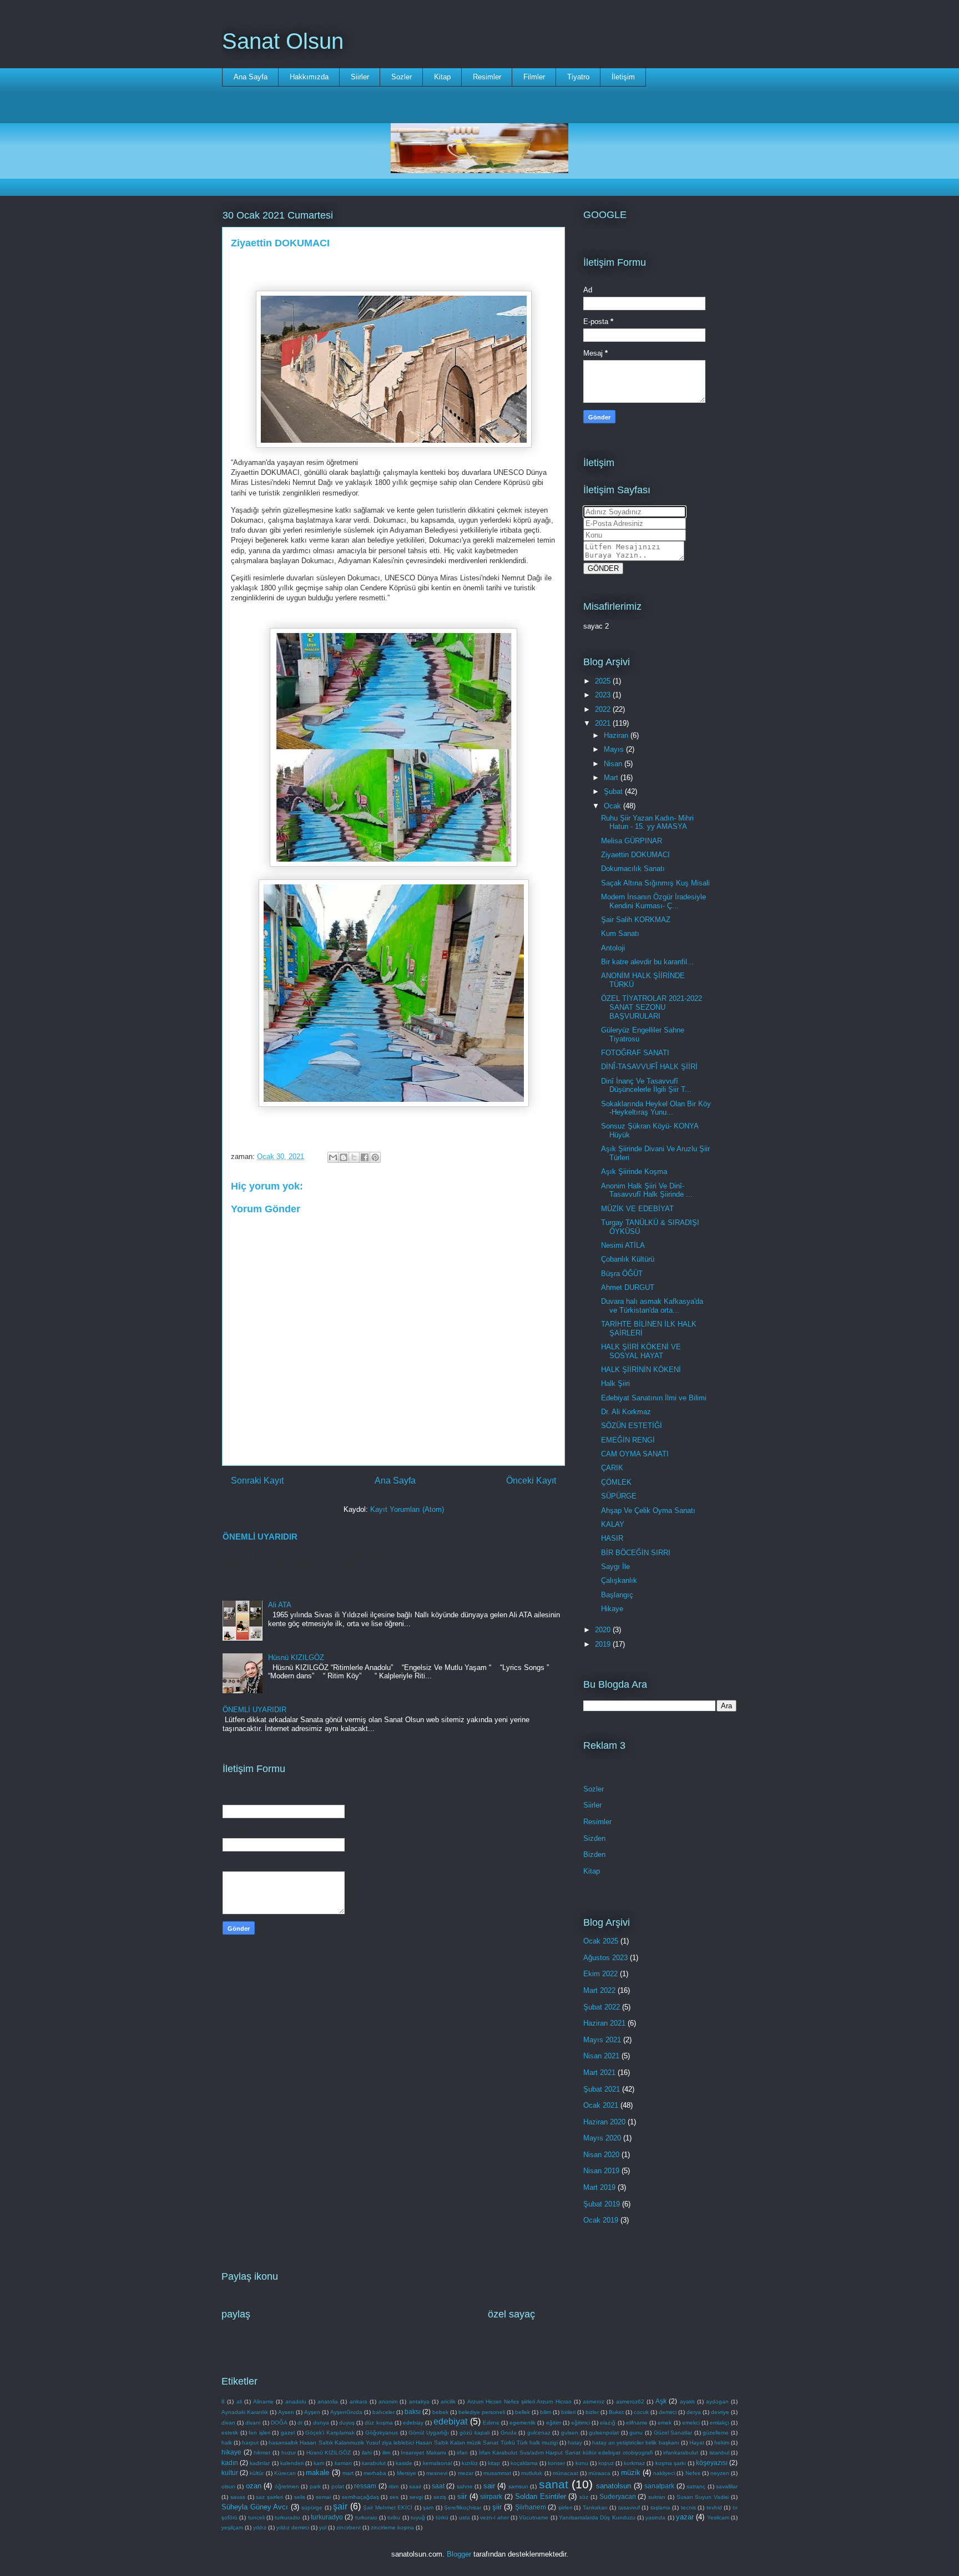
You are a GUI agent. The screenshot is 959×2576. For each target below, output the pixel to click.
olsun (228, 2486)
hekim (722, 2443)
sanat (554, 2484)
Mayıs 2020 (602, 2138)
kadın (230, 2463)
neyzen (720, 2473)
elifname (637, 2423)
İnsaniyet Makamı (423, 2453)
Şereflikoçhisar (463, 2507)
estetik (230, 2433)
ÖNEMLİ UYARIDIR (260, 1537)
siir (462, 2496)
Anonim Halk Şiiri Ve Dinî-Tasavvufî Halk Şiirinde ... (647, 1190)
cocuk (641, 2412)
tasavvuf (629, 2507)
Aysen (286, 2412)
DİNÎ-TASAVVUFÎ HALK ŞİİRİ (649, 1067)
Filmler (534, 77)
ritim (393, 2486)
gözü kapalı (475, 2433)
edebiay (413, 2423)
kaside (404, 2463)
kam (319, 2463)
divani (253, 2423)
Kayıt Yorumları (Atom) (407, 1509)
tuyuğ (418, 2517)
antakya (419, 2402)
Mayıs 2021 (602, 2040)
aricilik (448, 2402)
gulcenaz (539, 2433)
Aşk (661, 2401)
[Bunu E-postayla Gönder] (333, 1157)
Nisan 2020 (601, 2155)
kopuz (606, 2463)
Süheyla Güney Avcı (255, 2507)
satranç (696, 2486)
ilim (386, 2453)
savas (238, 2497)
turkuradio (287, 2517)
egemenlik (523, 2423)
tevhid (714, 2507)
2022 (604, 709)
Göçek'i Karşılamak (330, 2433)
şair (340, 2506)
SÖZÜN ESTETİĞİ (632, 1426)
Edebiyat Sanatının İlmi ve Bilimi (654, 1398)
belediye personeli (482, 2412)
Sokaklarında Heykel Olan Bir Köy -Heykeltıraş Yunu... (656, 1108)
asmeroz (594, 2402)
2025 (604, 681)
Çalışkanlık (619, 1580)
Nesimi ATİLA (623, 1245)
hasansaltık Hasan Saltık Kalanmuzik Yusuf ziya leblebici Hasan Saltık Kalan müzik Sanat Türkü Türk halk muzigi (413, 2443)
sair (489, 2486)
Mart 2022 (599, 1990)
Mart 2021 (599, 2073)
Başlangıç (617, 1595)
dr (300, 2423)
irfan (462, 2453)
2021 (604, 723)
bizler (592, 2412)
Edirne (491, 2423)
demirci (668, 2412)
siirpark (491, 2496)
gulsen (570, 2433)
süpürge (312, 2507)
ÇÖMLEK (616, 1482)
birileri (568, 2412)
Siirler (360, 77)
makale (317, 2473)
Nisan (614, 764)
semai (323, 2497)
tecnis (688, 2507)
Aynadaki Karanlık (245, 2412)
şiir (497, 2507)
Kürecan (285, 2473)
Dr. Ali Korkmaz (626, 1412)
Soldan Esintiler (541, 2496)
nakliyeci (664, 2473)
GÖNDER (603, 568)
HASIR (612, 1538)
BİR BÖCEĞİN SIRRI (636, 1553)
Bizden (594, 1854)
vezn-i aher (494, 2517)
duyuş (347, 2423)
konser (556, 2463)
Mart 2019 (599, 2187)
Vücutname (534, 2517)
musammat (497, 2473)
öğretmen (287, 2486)
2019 (604, 1644)
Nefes (693, 2473)
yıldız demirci (293, 2527)
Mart (612, 778)
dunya (321, 2423)
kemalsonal (437, 2463)
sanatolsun (614, 2486)
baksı (413, 2411)
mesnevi (437, 2473)
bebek (440, 2412)
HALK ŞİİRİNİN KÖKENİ (641, 1370)
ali (239, 2402)
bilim (546, 2412)
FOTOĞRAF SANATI (635, 1053)
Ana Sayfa (251, 77)
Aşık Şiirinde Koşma (634, 1171)
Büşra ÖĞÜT (622, 1274)
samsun (518, 2486)
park (315, 2486)
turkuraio (366, 2517)
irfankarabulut (681, 2453)
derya (694, 2412)
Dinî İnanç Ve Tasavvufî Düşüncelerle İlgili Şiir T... (646, 1085)
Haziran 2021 (604, 2023)
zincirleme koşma (392, 2527)
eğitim (554, 2423)
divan (228, 2423)
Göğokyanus (382, 2433)
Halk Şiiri (615, 1383)
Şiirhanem (531, 2507)
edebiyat (450, 2421)
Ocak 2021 (601, 2105)
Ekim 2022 (600, 1974)
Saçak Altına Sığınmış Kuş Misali (655, 883)
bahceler (383, 2412)
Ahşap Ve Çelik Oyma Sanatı (648, 1510)
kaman (343, 2463)
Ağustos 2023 (605, 1958)
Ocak (614, 806)
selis (300, 2497)
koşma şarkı (671, 2463)
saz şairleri (269, 2497)
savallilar (727, 2486)
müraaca (599, 2473)
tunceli (256, 2517)
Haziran (617, 735)
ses (394, 2497)
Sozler (402, 77)
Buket (616, 2412)
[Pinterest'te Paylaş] (375, 1157)
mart (348, 2473)
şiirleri (565, 2507)
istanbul (719, 2453)
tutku (394, 2517)
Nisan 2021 (601, 2056)
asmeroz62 (630, 2402)
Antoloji (613, 948)
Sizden (594, 1838)
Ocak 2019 (601, 2220)
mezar (466, 2473)
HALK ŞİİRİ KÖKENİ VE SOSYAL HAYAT (641, 1351)
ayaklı (687, 2402)
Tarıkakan (595, 2507)
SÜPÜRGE (619, 1496)
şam (428, 2507)
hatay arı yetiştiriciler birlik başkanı (635, 2443)
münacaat (566, 2473)
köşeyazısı (712, 2463)
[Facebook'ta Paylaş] (365, 1157)
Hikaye (612, 1609)
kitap (494, 2463)
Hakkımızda (309, 77)
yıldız (260, 2527)
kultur (230, 2473)
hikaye (231, 2452)
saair (415, 2486)
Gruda (509, 2433)
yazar (685, 2517)
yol (323, 2527)
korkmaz (634, 2463)
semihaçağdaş (360, 2497)
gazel (288, 2433)
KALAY (613, 1524)
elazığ (608, 2423)
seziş (440, 2497)
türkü (442, 2517)
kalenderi (292, 2463)
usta (465, 2517)
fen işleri (259, 2433)
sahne (465, 2486)
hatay (575, 2443)
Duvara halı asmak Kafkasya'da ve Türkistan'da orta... (652, 1306)
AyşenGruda (346, 2412)
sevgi (416, 2497)
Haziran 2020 (604, 2122)
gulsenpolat (604, 2433)
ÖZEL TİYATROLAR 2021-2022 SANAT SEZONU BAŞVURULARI (652, 1007)
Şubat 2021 (602, 2089)
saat (438, 2486)
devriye (720, 2412)
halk (227, 2443)
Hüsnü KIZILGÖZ (296, 1658)
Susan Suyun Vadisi (703, 2497)
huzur (289, 2453)
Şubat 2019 (602, 2204)
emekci (691, 2423)
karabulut (374, 2463)
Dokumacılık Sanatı (633, 869)
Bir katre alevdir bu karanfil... (647, 962)
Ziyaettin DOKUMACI (635, 855)
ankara (359, 2402)
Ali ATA (280, 1605)
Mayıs (615, 749)
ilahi (367, 2453)
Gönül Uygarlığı (429, 2433)
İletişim (623, 77)
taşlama (660, 2507)
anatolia (328, 2402)
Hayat (697, 2443)
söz (584, 2497)
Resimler (487, 77)
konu (582, 2463)
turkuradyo (327, 2517)
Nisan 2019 (601, 2171)
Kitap (442, 77)
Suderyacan (618, 2496)
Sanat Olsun (283, 41)
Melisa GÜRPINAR (632, 841)
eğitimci (581, 2423)
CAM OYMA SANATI (635, 1454)
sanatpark (659, 2486)
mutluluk (532, 2473)
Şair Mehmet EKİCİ (388, 2507)
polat (338, 2486)
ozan (254, 2486)
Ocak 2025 (601, 1941)
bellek (523, 2412)
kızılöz (470, 2463)
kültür (257, 2473)
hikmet (262, 2453)
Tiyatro (578, 77)
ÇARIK (612, 1468)
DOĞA (279, 2423)
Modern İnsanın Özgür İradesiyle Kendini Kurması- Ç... (653, 901)
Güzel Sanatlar (673, 2433)
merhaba (375, 2473)
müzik (631, 2473)
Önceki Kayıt (531, 1481)
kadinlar (260, 2463)
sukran (657, 2497)
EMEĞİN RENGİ (628, 1440)
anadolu (296, 2402)
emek (665, 2423)
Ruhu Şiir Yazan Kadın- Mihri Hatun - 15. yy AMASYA (647, 823)
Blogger (459, 2554)
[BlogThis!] (344, 1157)
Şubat (614, 791)
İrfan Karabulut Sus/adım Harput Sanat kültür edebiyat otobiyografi (566, 2453)
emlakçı (720, 2423)
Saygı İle (615, 1567)
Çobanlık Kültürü (628, 1259)
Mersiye (407, 2473)
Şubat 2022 (602, 2007)
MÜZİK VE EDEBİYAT (637, 1209)
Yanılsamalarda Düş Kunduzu (597, 2517)
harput (250, 2443)
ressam (365, 2486)
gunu (636, 2433)
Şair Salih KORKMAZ (636, 920)
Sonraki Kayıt (257, 1481)
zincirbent (349, 2527)
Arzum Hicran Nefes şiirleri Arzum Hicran (519, 2402)
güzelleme (716, 2433)
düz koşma (378, 2423)
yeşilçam (232, 2527)
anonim (388, 2402)
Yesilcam (718, 2517)
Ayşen (312, 2412)
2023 (604, 695)
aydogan (717, 2402)
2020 (604, 1630)
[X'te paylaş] (354, 1157)
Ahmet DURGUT (628, 1287)
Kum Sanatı (620, 933)
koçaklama (524, 2463)
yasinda (655, 2517)
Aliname (263, 2402)
